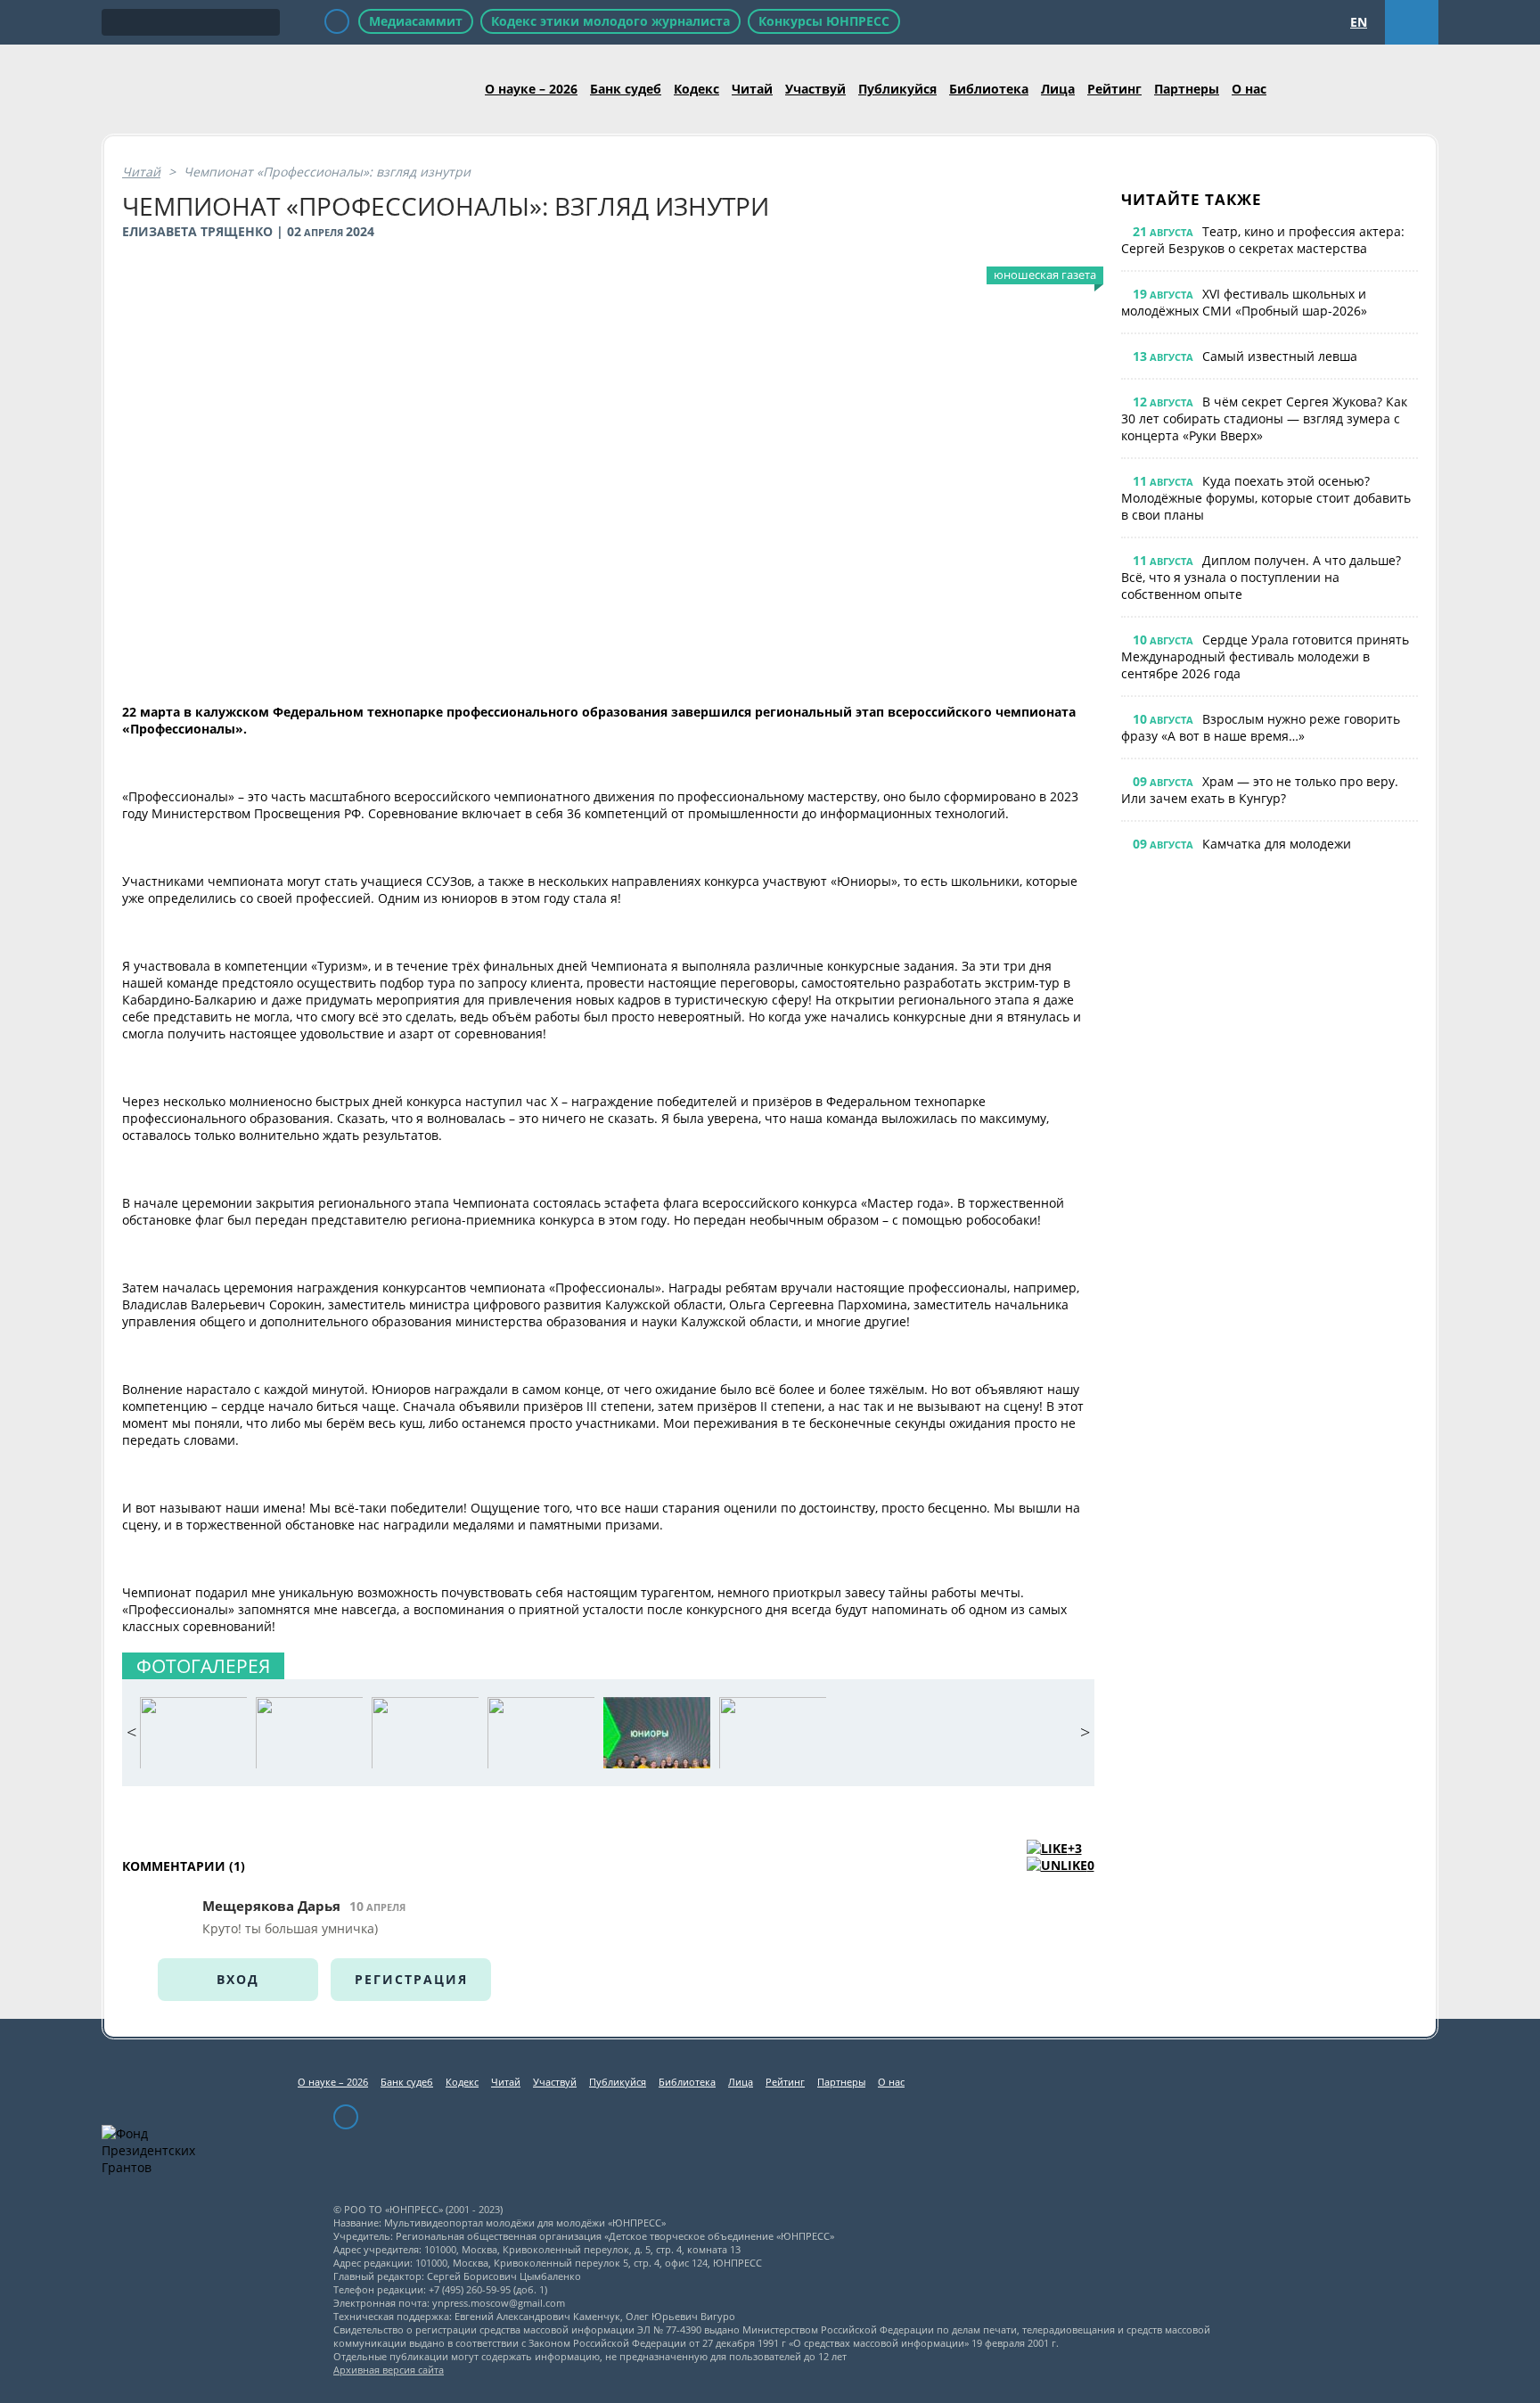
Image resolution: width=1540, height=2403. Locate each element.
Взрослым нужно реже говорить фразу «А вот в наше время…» (1261, 727)
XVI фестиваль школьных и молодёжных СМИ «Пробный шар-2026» (1244, 302)
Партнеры (1187, 89)
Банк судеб (626, 89)
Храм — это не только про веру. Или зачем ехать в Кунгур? (1260, 790)
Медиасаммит (416, 21)
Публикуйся (897, 89)
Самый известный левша (1280, 356)
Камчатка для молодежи (1277, 844)
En (1359, 22)
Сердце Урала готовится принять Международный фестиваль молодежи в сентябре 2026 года (1265, 656)
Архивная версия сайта (389, 2370)
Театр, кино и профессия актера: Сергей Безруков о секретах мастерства (1263, 240)
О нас (1249, 89)
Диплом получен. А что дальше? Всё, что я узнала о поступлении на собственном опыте (1261, 577)
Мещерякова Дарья (271, 1906)
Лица (1058, 89)
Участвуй (815, 89)
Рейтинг (1114, 89)
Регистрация (411, 1979)
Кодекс (696, 89)
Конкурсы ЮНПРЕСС (824, 21)
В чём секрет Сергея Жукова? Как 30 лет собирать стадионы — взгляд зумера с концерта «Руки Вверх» (1264, 418)
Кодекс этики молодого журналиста (610, 21)
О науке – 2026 (531, 89)
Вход (238, 1979)
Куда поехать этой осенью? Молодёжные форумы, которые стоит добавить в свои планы (1266, 498)
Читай (752, 89)
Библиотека (989, 89)
